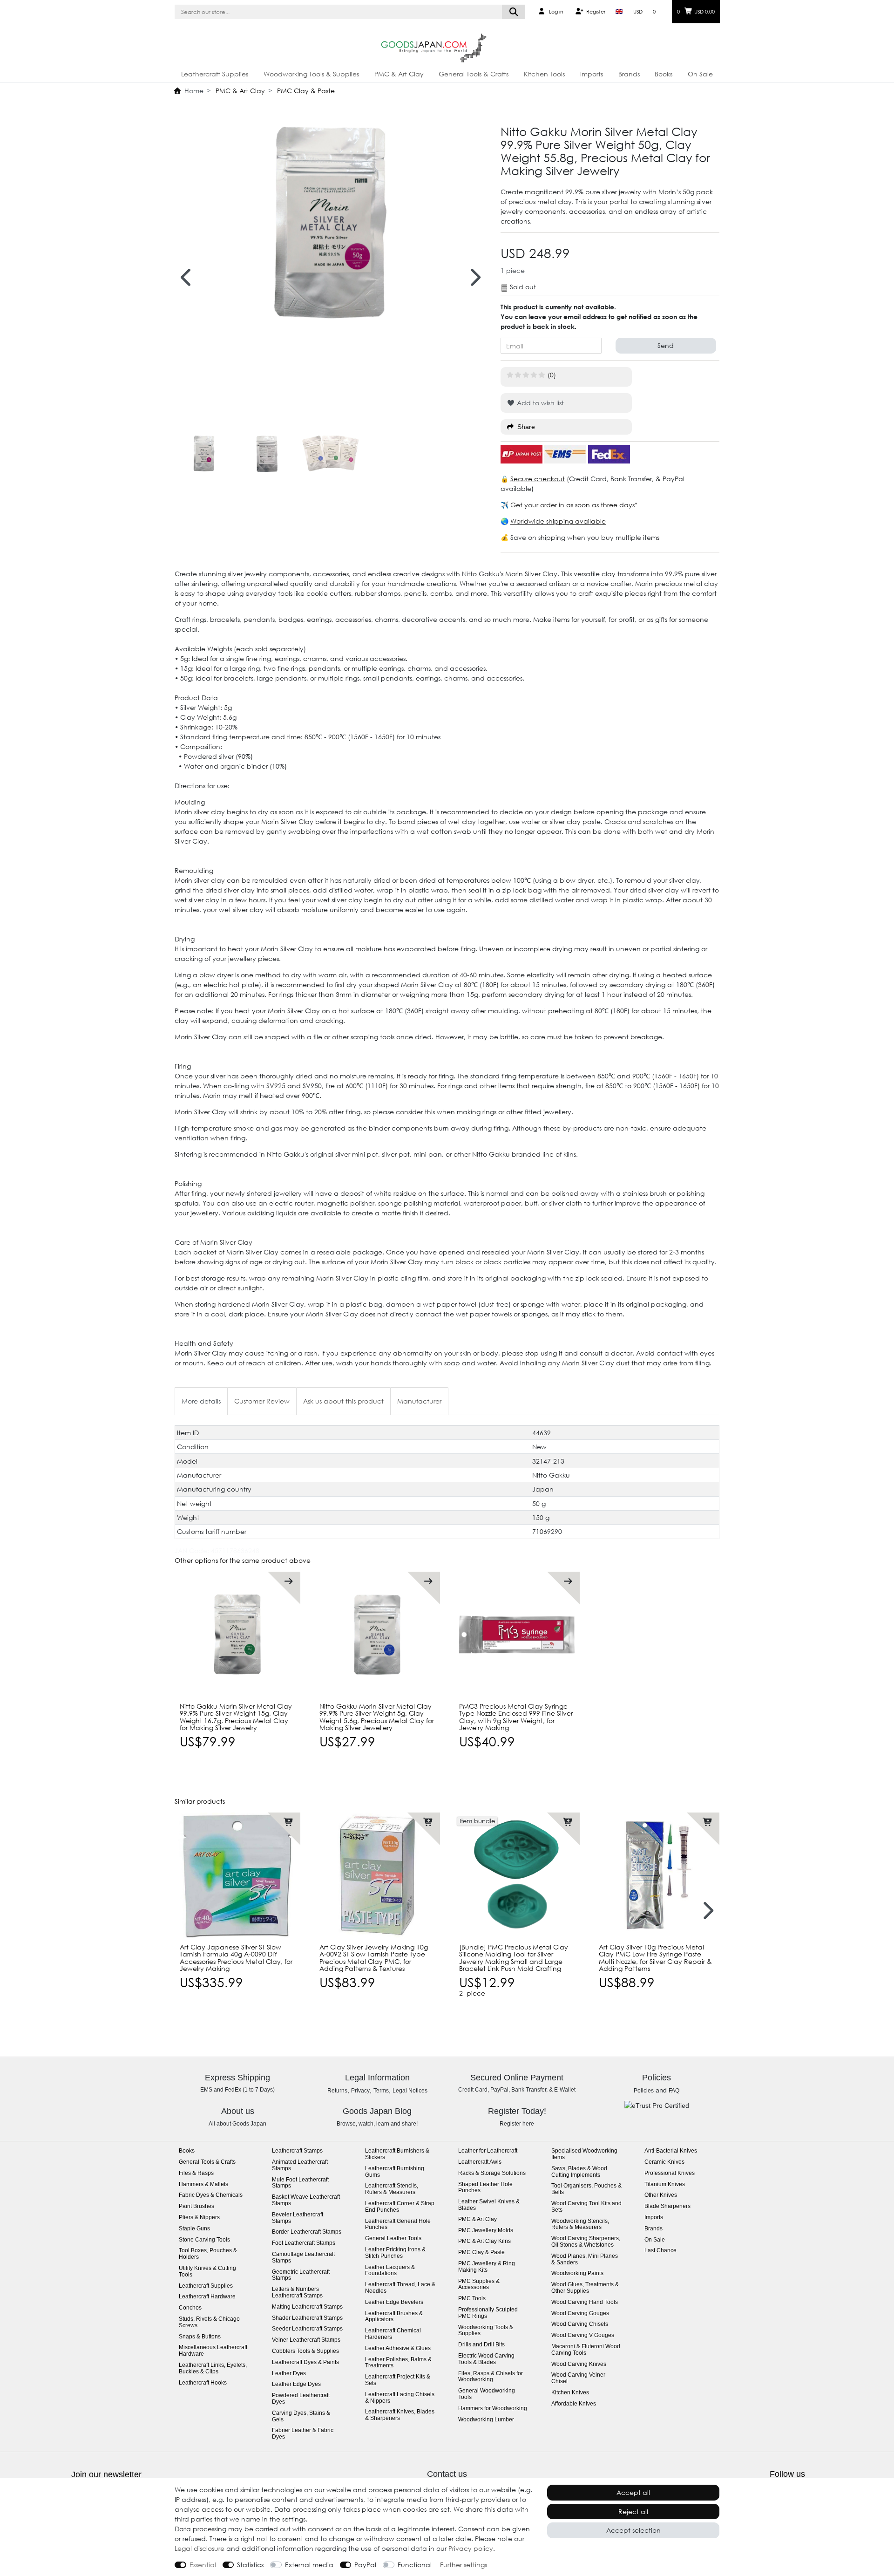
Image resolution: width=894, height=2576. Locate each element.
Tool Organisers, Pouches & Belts (586, 2189)
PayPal (365, 2565)
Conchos (190, 2308)
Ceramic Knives (664, 2162)
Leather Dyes (289, 2374)
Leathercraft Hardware (207, 2297)
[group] (237, 1635)
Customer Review (262, 1401)
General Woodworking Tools (487, 2394)
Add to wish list (539, 403)
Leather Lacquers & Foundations (390, 2271)
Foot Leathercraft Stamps (304, 2243)
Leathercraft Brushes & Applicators (394, 2317)
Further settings (464, 2565)
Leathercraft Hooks (203, 2383)
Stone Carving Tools (204, 2240)
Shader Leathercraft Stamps (307, 2318)
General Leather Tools (393, 2239)
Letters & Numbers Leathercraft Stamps (297, 2293)
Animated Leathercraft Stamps (300, 2165)
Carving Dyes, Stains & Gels (301, 2416)
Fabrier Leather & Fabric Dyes (303, 2434)
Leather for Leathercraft (488, 2151)
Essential (203, 2565)
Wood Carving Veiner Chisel (578, 2378)
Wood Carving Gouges (580, 2314)
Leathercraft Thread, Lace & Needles (400, 2288)
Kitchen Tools (544, 74)
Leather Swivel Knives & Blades (489, 2205)
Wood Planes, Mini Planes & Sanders (585, 2259)
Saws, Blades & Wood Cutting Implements (579, 2172)
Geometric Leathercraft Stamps (301, 2275)
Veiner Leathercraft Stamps (306, 2340)
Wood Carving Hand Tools (585, 2302)
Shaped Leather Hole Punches (485, 2188)
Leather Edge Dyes (296, 2384)
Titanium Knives (665, 2184)
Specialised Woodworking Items (584, 2154)
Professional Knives (670, 2173)
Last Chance (660, 2251)
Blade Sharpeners (667, 2206)
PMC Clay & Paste (305, 91)
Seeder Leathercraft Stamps (307, 2329)
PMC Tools (472, 2299)
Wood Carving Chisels (580, 2324)
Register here (517, 2124)
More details (201, 1401)
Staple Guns (194, 2229)
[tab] (201, 1401)
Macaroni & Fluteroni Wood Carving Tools (586, 2350)
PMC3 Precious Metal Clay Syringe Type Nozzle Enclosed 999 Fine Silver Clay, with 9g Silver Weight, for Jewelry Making (516, 1717)
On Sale (700, 74)
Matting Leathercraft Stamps (307, 2307)
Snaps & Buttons (200, 2337)
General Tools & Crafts (474, 74)
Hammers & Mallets (203, 2184)
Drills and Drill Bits (481, 2345)
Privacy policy (471, 2548)
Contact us (447, 2474)
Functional (415, 2565)
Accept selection (633, 2530)
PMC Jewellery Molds (486, 2231)
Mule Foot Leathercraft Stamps (300, 2183)
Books (664, 74)
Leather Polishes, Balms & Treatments (398, 2363)
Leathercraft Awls (480, 2162)
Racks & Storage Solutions (492, 2173)
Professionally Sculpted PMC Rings (488, 2313)
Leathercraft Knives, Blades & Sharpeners (400, 2415)
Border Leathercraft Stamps (307, 2232)
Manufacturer (419, 1401)
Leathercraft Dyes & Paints (305, 2362)
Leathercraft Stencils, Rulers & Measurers (392, 2189)
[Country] (619, 12)
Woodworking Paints (577, 2273)
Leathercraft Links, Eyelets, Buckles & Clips (213, 2368)
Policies (644, 2091)
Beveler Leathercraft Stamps (298, 2218)
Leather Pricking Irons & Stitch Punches (395, 2253)
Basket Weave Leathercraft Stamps (306, 2200)
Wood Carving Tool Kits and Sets (586, 2207)
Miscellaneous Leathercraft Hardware (213, 2351)
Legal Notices (410, 2091)
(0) (552, 375)
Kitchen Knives (570, 2393)
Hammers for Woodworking (493, 2409)
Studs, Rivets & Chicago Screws (209, 2322)
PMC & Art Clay (399, 74)
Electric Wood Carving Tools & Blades (486, 2359)
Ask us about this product (343, 1401)
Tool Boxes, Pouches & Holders (208, 2254)
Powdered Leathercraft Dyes (301, 2399)
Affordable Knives (574, 2404)
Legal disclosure (200, 2548)
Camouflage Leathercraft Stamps (303, 2258)
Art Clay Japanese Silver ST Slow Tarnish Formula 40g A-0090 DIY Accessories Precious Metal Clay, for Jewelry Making (236, 1958)
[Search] (514, 12)
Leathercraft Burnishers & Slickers (397, 2154)
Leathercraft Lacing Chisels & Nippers (400, 2398)
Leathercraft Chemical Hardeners (393, 2334)
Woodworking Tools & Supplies (311, 74)
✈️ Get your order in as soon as (551, 505)
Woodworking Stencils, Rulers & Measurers (580, 2225)
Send (666, 345)
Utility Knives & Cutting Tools (207, 2272)
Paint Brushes (196, 2206)
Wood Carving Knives (579, 2364)
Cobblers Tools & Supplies (305, 2351)
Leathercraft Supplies (215, 74)
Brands (629, 74)
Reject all (633, 2511)
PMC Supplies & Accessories (479, 2285)
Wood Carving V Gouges (583, 2335)
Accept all (633, 2492)
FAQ (674, 2091)
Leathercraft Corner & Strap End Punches (400, 2207)
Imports (592, 74)
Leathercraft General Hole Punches (398, 2225)
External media (309, 2565)
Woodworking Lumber (486, 2420)
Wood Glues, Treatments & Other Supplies (585, 2288)
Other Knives (661, 2195)
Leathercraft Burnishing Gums (395, 2172)
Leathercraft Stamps (297, 2151)
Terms (381, 2091)
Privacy (360, 2091)
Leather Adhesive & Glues (398, 2348)
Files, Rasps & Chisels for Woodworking (491, 2377)
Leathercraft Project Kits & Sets (398, 2380)
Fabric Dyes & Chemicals (211, 2195)
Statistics (250, 2565)
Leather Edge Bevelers (394, 2302)
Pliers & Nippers (199, 2218)
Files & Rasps (196, 2173)
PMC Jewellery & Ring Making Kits (487, 2267)
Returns (337, 2091)
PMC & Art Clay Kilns (484, 2241)
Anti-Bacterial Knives (671, 2151)
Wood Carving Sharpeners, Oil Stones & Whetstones (586, 2242)
